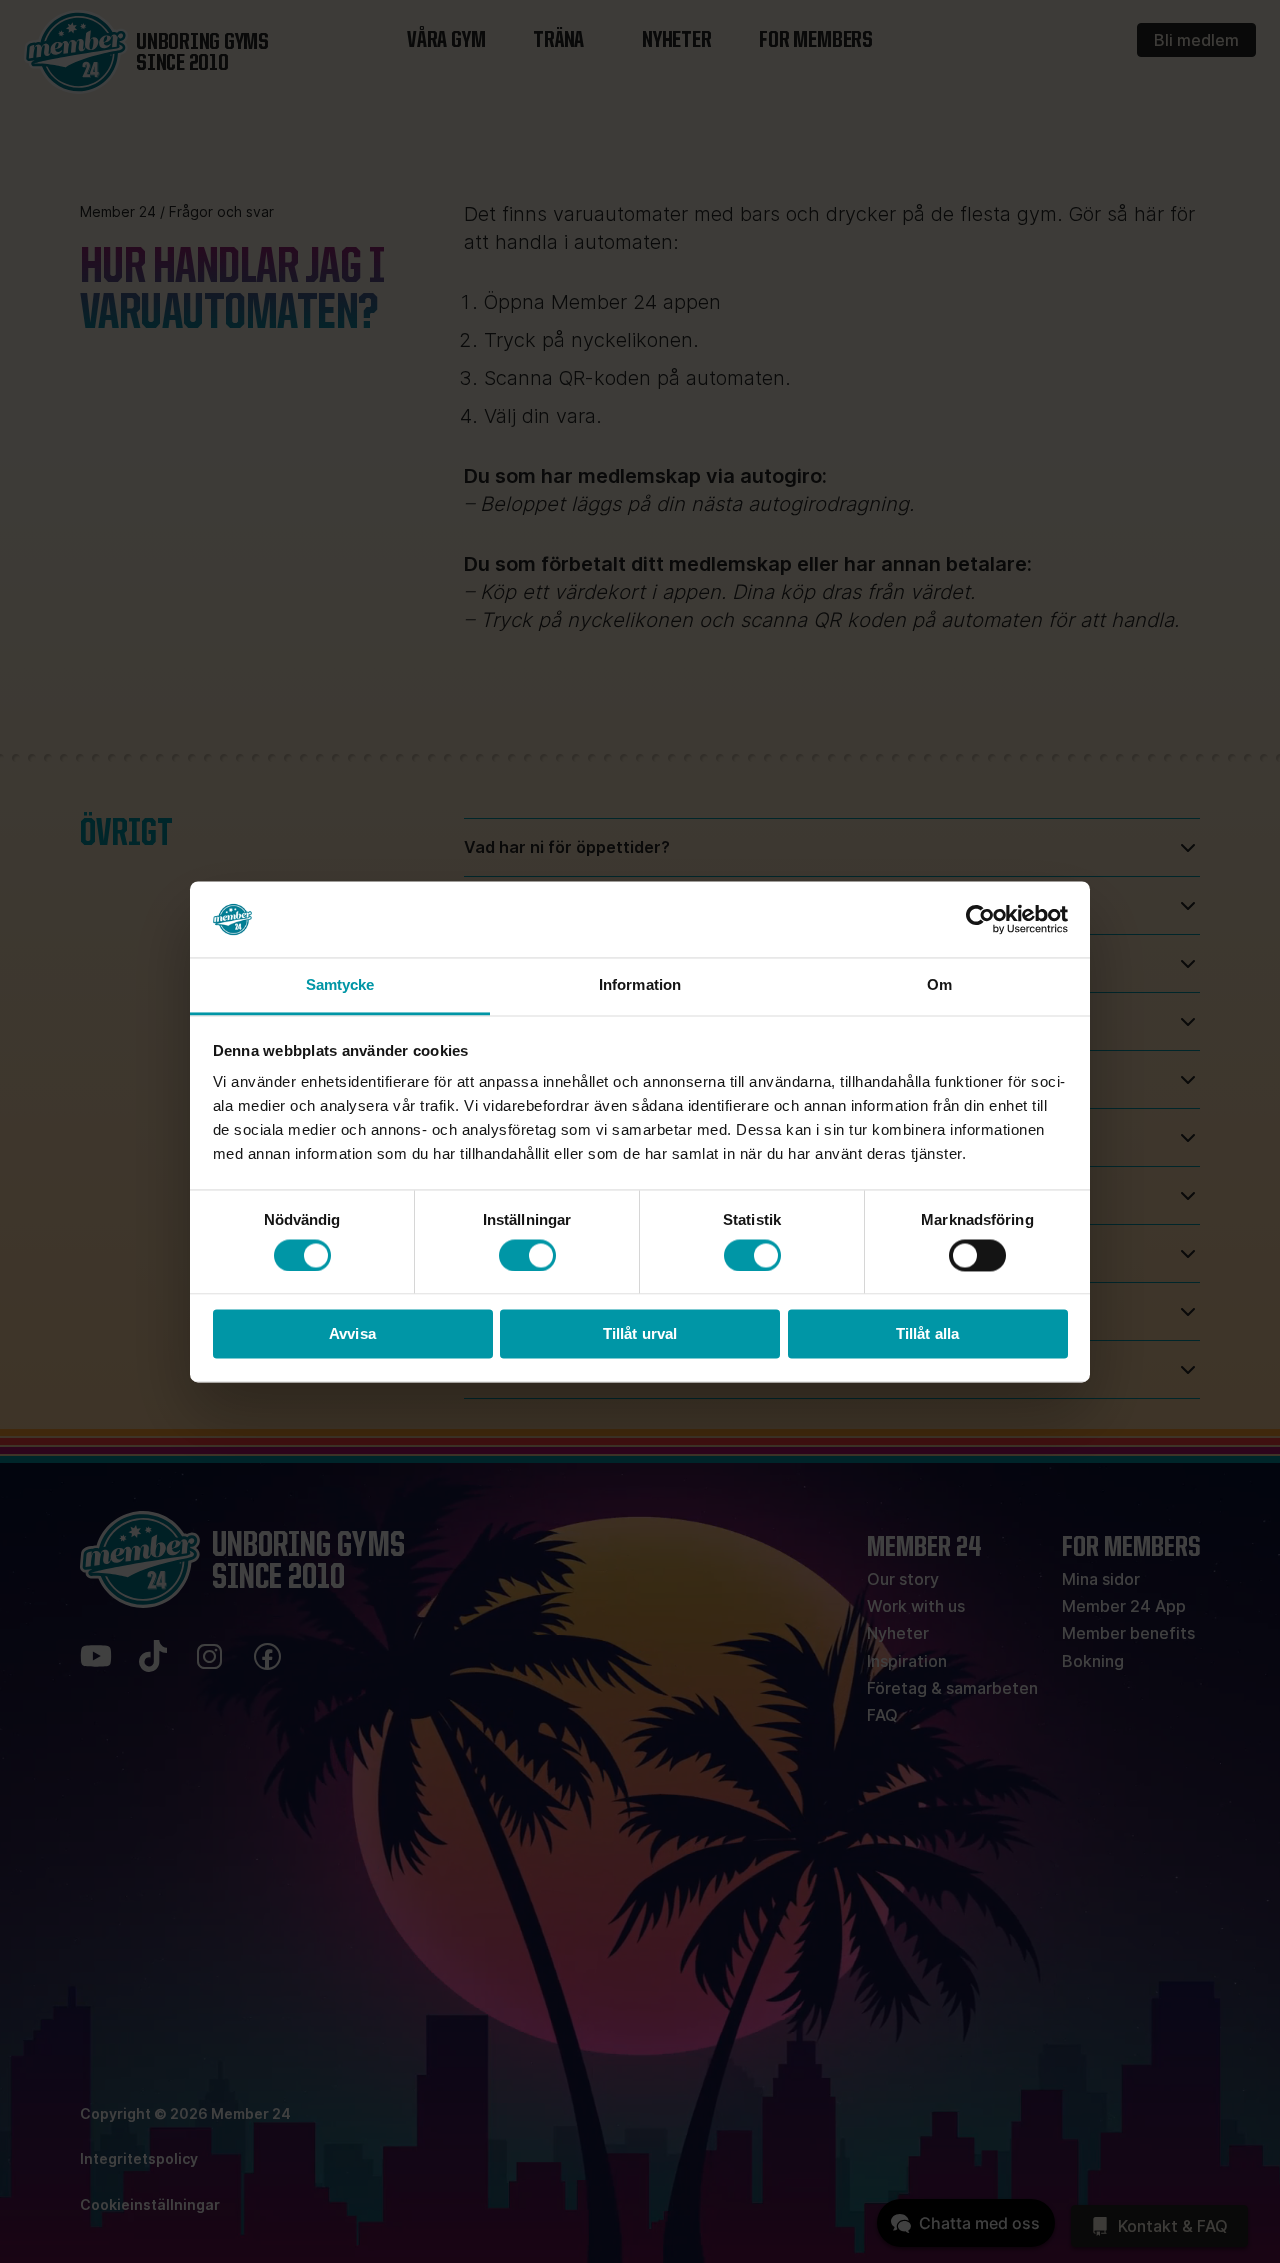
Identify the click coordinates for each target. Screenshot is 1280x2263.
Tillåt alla (927, 1334)
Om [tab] (939, 985)
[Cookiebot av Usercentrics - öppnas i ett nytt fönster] (980, 919)
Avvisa (352, 1334)
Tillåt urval (640, 1334)
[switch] (527, 1255)
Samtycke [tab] (340, 985)
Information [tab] (640, 985)
